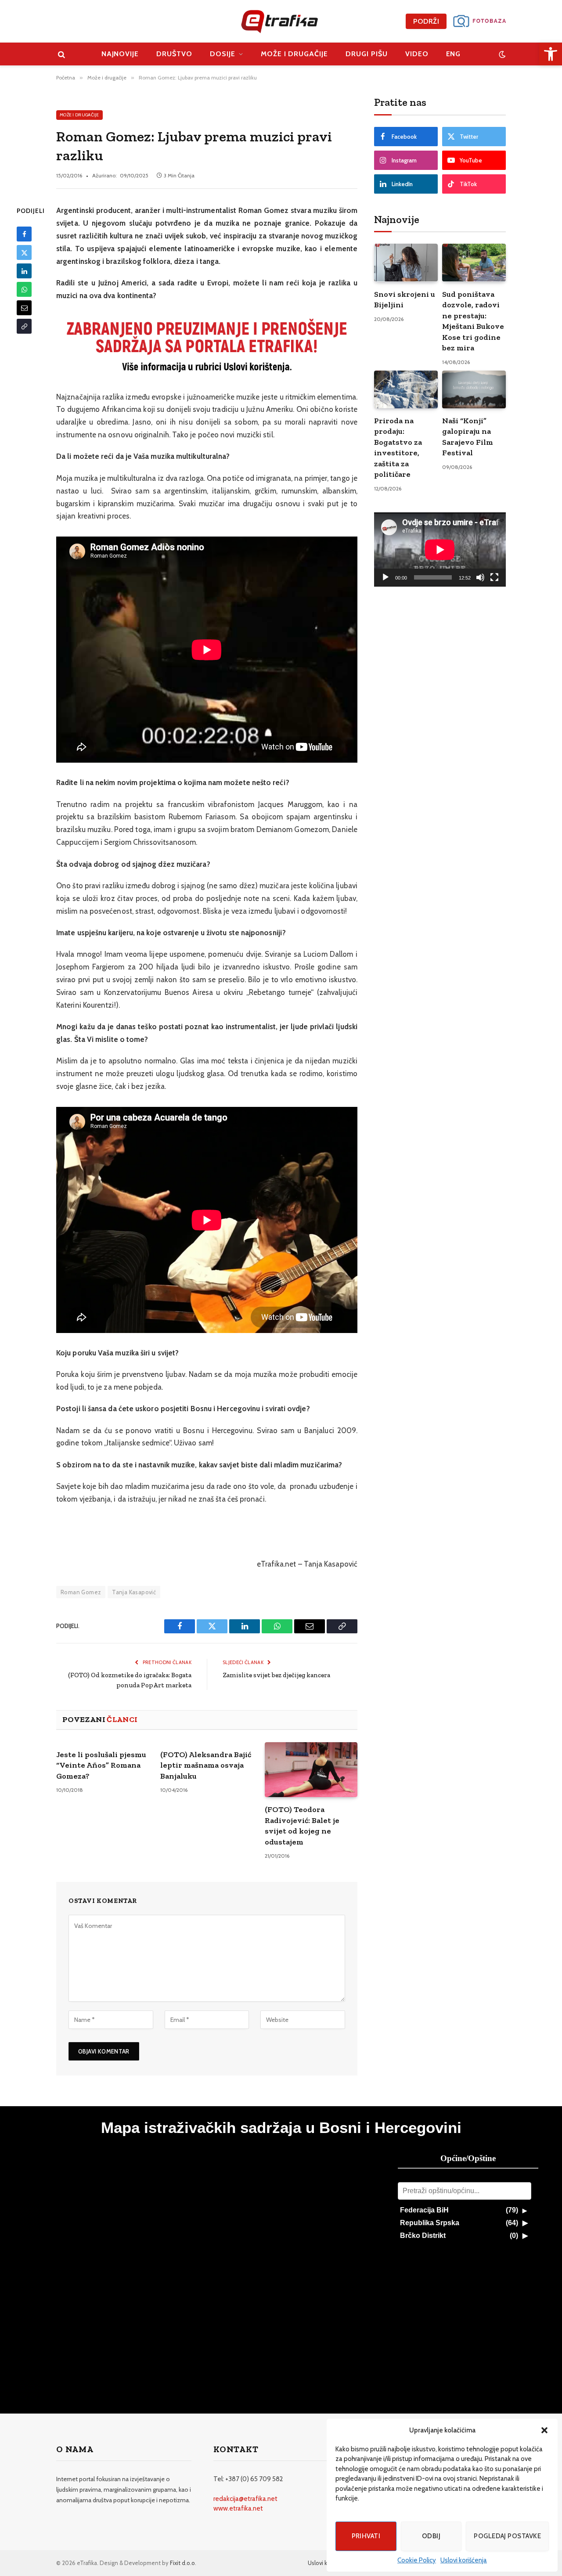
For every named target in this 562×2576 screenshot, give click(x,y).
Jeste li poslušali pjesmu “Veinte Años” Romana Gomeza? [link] (101, 1765)
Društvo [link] (174, 54)
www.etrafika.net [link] (238, 2508)
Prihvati (366, 2536)
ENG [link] (454, 54)
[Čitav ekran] (494, 577)
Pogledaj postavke (507, 2536)
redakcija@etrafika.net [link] (245, 2499)
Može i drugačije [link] (294, 54)
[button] (544, 2430)
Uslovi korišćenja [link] (464, 2560)
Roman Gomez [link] (81, 1592)
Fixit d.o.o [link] (182, 2563)
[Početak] (385, 577)
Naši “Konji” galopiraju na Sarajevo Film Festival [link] (468, 437)
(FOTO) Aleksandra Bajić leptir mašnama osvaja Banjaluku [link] (206, 1765)
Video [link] (417, 54)
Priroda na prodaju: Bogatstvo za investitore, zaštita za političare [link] (398, 447)
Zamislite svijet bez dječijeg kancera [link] (276, 1675)
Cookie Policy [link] (417, 2560)
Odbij (431, 2536)
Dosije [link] (223, 54)
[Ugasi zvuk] (480, 577)
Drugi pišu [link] (367, 54)
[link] (551, 54)
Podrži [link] (426, 21)
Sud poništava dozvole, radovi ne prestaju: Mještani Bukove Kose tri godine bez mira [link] (473, 321)
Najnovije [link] (120, 54)
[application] (440, 549)
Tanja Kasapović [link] (134, 1592)
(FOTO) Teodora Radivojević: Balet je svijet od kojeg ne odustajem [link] (302, 1825)
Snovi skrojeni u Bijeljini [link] (405, 299)
